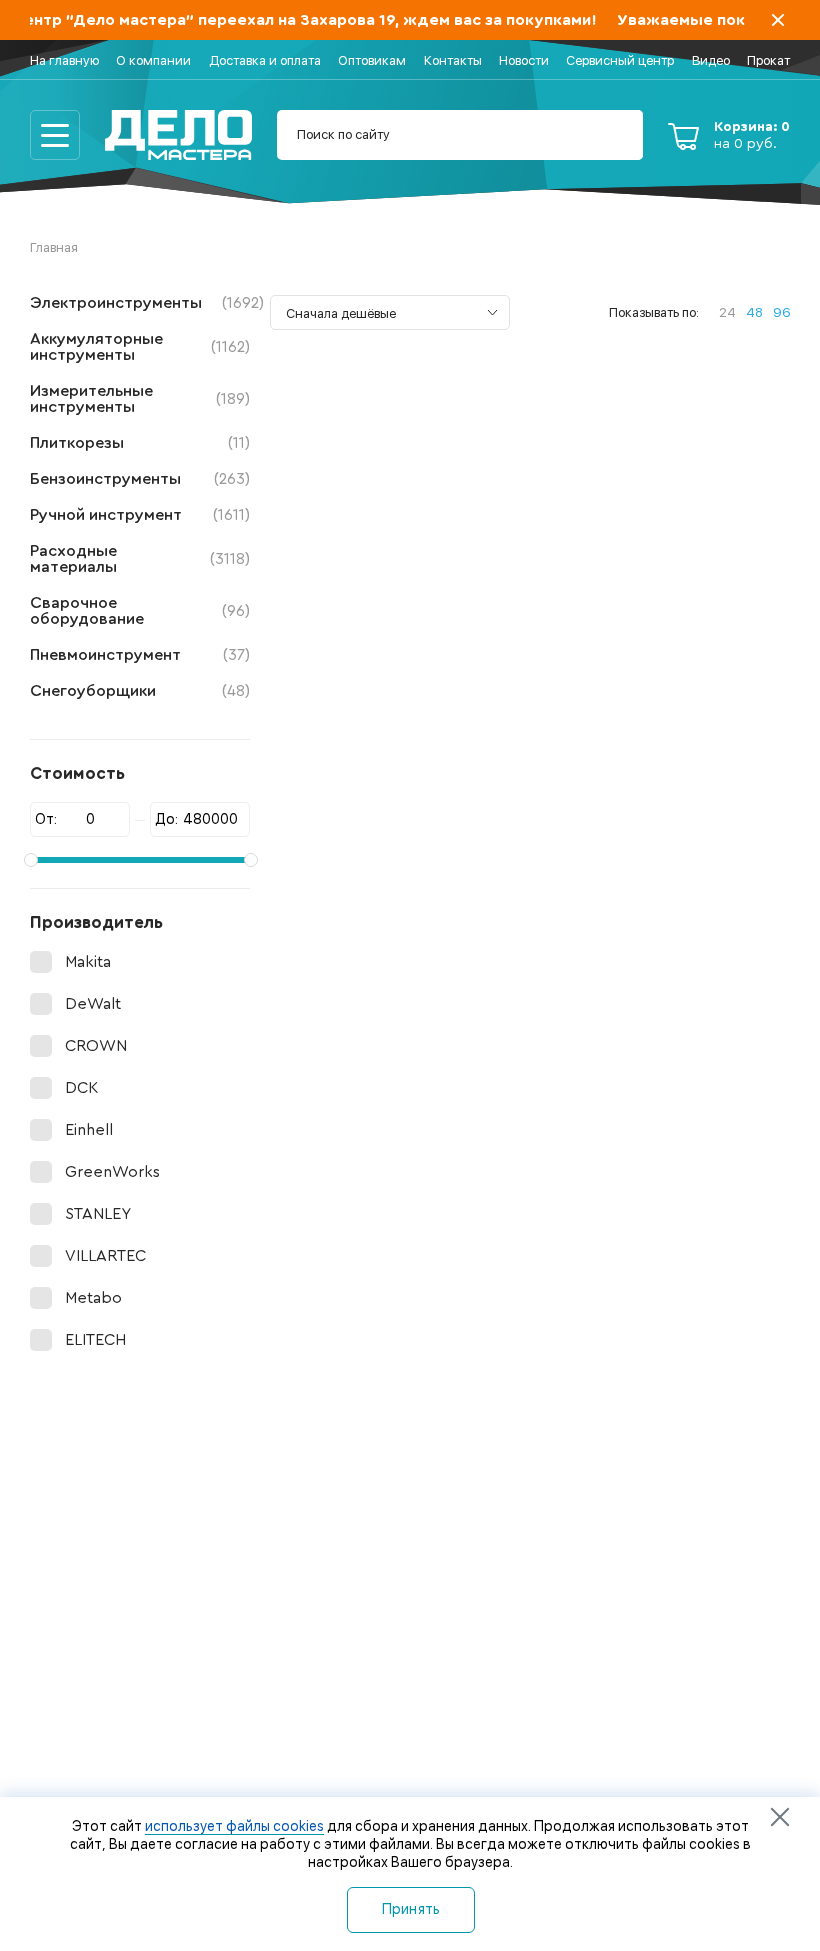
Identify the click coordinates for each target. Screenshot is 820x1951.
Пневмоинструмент (140, 655)
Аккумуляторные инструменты (140, 347)
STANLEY (98, 1214)
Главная (54, 247)
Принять (411, 1909)
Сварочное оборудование (140, 611)
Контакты (453, 60)
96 (781, 312)
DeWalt (93, 1004)
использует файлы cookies (234, 1826)
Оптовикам (372, 60)
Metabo (93, 1298)
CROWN (96, 1046)
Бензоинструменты (140, 479)
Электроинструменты (140, 303)
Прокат (768, 60)
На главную (64, 60)
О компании (153, 60)
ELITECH (95, 1340)
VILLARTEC (105, 1256)
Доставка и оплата (265, 60)
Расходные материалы (140, 559)
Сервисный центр (620, 60)
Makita (88, 962)
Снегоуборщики (140, 691)
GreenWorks (112, 1172)
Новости (524, 60)
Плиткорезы (140, 443)
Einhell (89, 1130)
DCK (81, 1088)
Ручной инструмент (140, 515)
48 (754, 312)
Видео (711, 60)
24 (727, 312)
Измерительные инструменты (140, 399)
